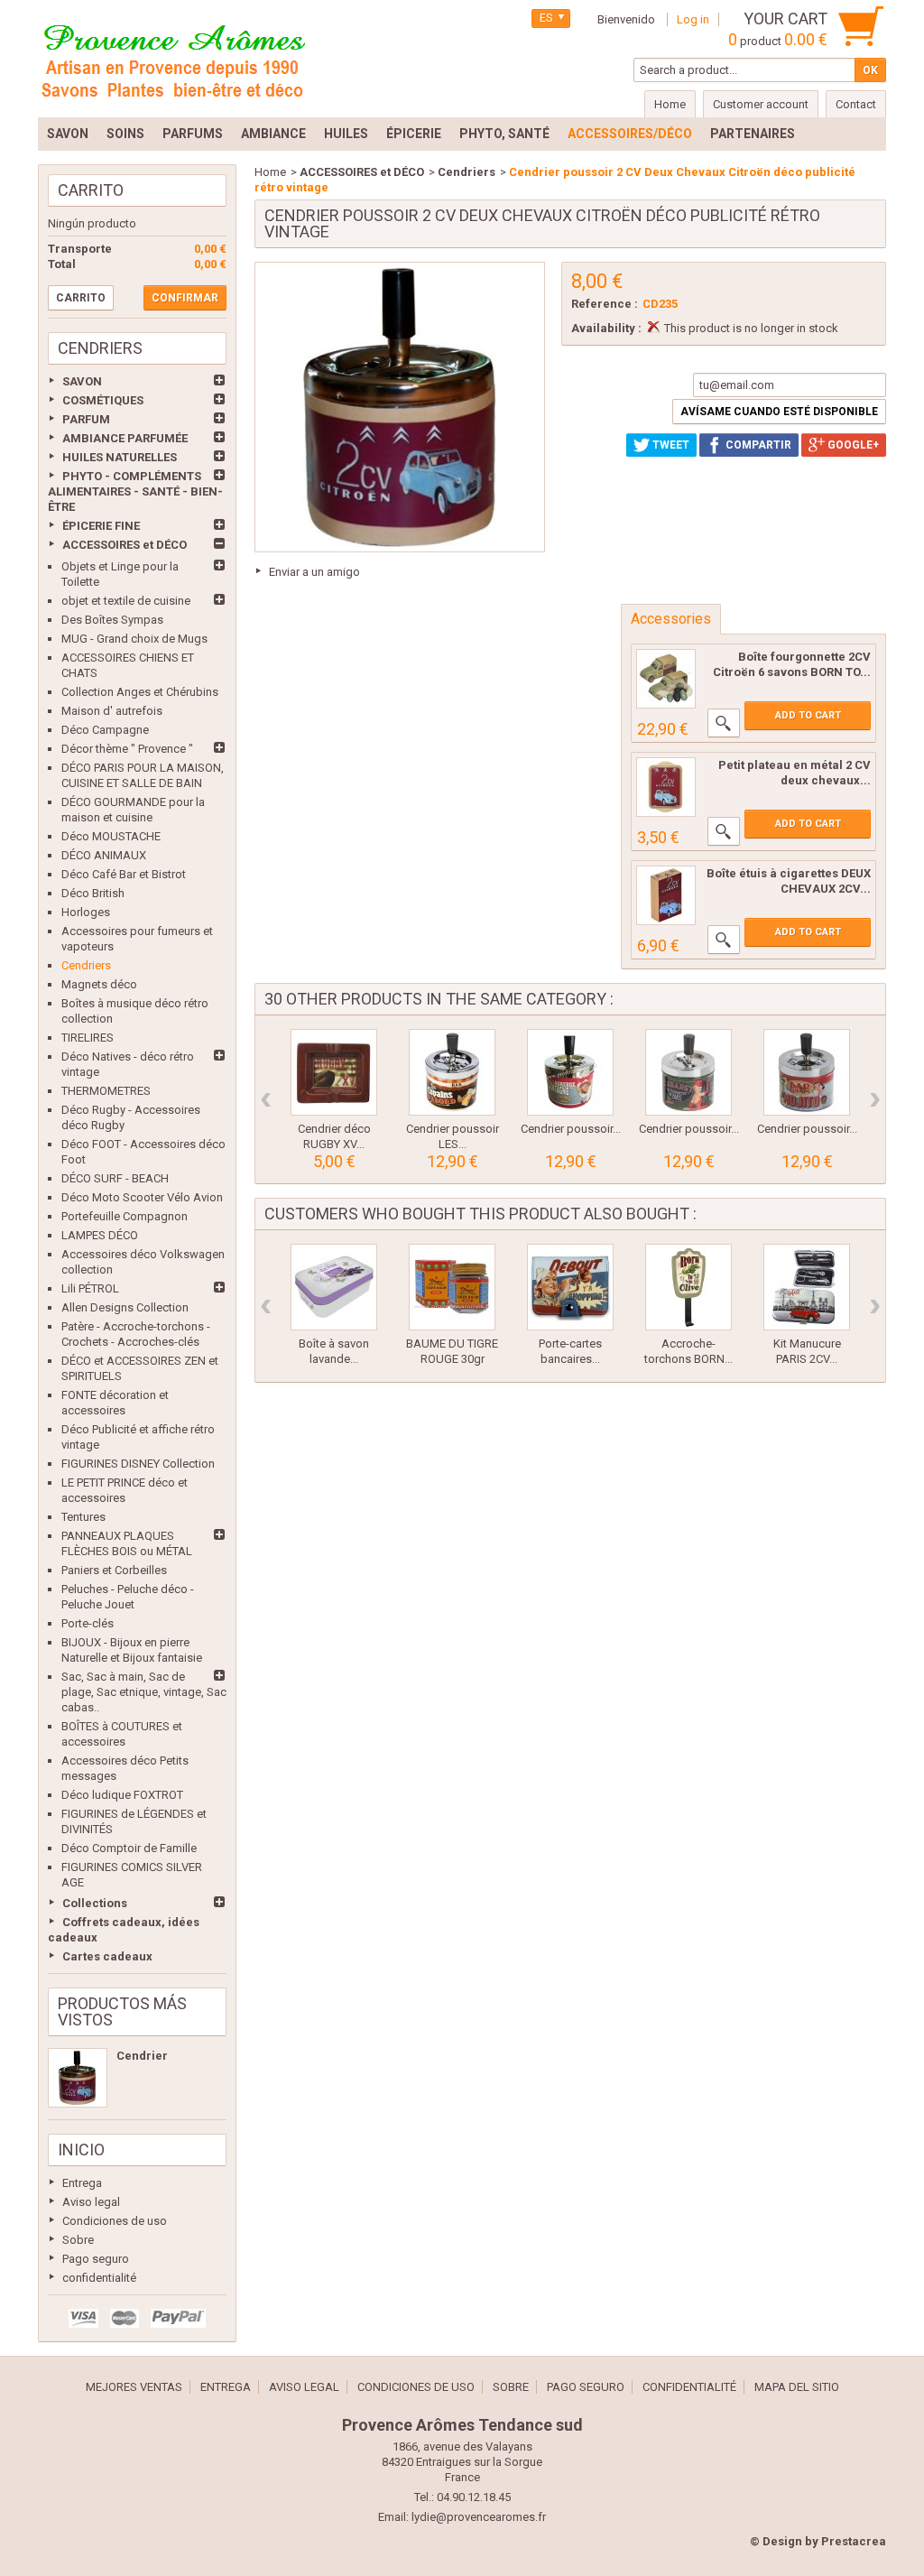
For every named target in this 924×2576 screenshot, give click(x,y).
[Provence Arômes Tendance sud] (173, 59)
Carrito (91, 190)
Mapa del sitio (797, 2387)
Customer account (761, 104)
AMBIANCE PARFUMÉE (125, 438)
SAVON (82, 381)
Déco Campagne (105, 730)
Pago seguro (96, 2259)
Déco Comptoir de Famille (129, 1848)
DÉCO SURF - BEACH (115, 1178)
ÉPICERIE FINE (101, 526)
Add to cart (808, 715)
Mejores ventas (134, 2387)
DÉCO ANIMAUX (104, 855)
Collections (95, 1903)
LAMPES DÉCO (100, 1235)
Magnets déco (99, 984)
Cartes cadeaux (107, 1956)
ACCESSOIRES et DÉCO (125, 545)
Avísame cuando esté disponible (779, 412)
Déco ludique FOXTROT (122, 1795)
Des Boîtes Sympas (112, 620)
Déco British (93, 893)
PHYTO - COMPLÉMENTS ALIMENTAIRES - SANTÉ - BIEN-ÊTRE (135, 491)
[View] (724, 723)
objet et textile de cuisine (126, 601)
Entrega (82, 2183)
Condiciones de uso (115, 2221)
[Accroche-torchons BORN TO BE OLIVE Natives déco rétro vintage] (688, 1287)
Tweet (670, 445)
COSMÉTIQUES (103, 400)
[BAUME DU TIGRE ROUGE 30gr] (452, 1287)
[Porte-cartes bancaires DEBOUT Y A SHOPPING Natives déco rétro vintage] (570, 1287)
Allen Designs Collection (125, 1307)
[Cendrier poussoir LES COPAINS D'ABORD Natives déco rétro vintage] (452, 1072)
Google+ (852, 445)
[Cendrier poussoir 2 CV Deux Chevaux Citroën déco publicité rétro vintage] (78, 2078)
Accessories (671, 619)
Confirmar (185, 298)
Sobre (78, 2240)
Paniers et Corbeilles (114, 1570)
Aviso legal (91, 2202)
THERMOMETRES (106, 1091)
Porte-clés (88, 1623)
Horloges (86, 912)
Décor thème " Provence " (127, 749)
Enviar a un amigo (314, 572)
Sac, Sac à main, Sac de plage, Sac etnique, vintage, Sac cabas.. (144, 1692)
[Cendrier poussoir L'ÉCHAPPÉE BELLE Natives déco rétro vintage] (570, 1072)
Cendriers (86, 965)
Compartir (757, 445)
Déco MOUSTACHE (111, 836)
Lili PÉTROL (90, 1288)
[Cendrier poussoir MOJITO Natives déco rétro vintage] (807, 1072)
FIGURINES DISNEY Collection (138, 1464)
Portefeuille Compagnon (125, 1216)
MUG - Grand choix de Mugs (134, 639)
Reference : (605, 304)
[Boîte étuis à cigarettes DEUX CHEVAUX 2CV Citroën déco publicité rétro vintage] (666, 895)
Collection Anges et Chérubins (140, 692)
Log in (693, 19)
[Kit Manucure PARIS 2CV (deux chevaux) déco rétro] (807, 1287)
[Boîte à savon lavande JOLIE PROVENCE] (334, 1287)
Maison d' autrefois (112, 711)
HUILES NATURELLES (120, 457)
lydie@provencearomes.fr (479, 2517)
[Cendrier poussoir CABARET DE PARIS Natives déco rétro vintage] (688, 1072)
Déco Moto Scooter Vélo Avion (142, 1197)
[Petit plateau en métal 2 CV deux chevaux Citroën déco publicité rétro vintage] (666, 787)
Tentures (83, 1517)
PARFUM (86, 419)
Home (270, 172)
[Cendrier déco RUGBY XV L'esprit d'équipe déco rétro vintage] (334, 1072)
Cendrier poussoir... (571, 1129)
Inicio (81, 2150)
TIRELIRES (88, 1038)
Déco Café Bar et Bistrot (124, 874)
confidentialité (99, 2278)
